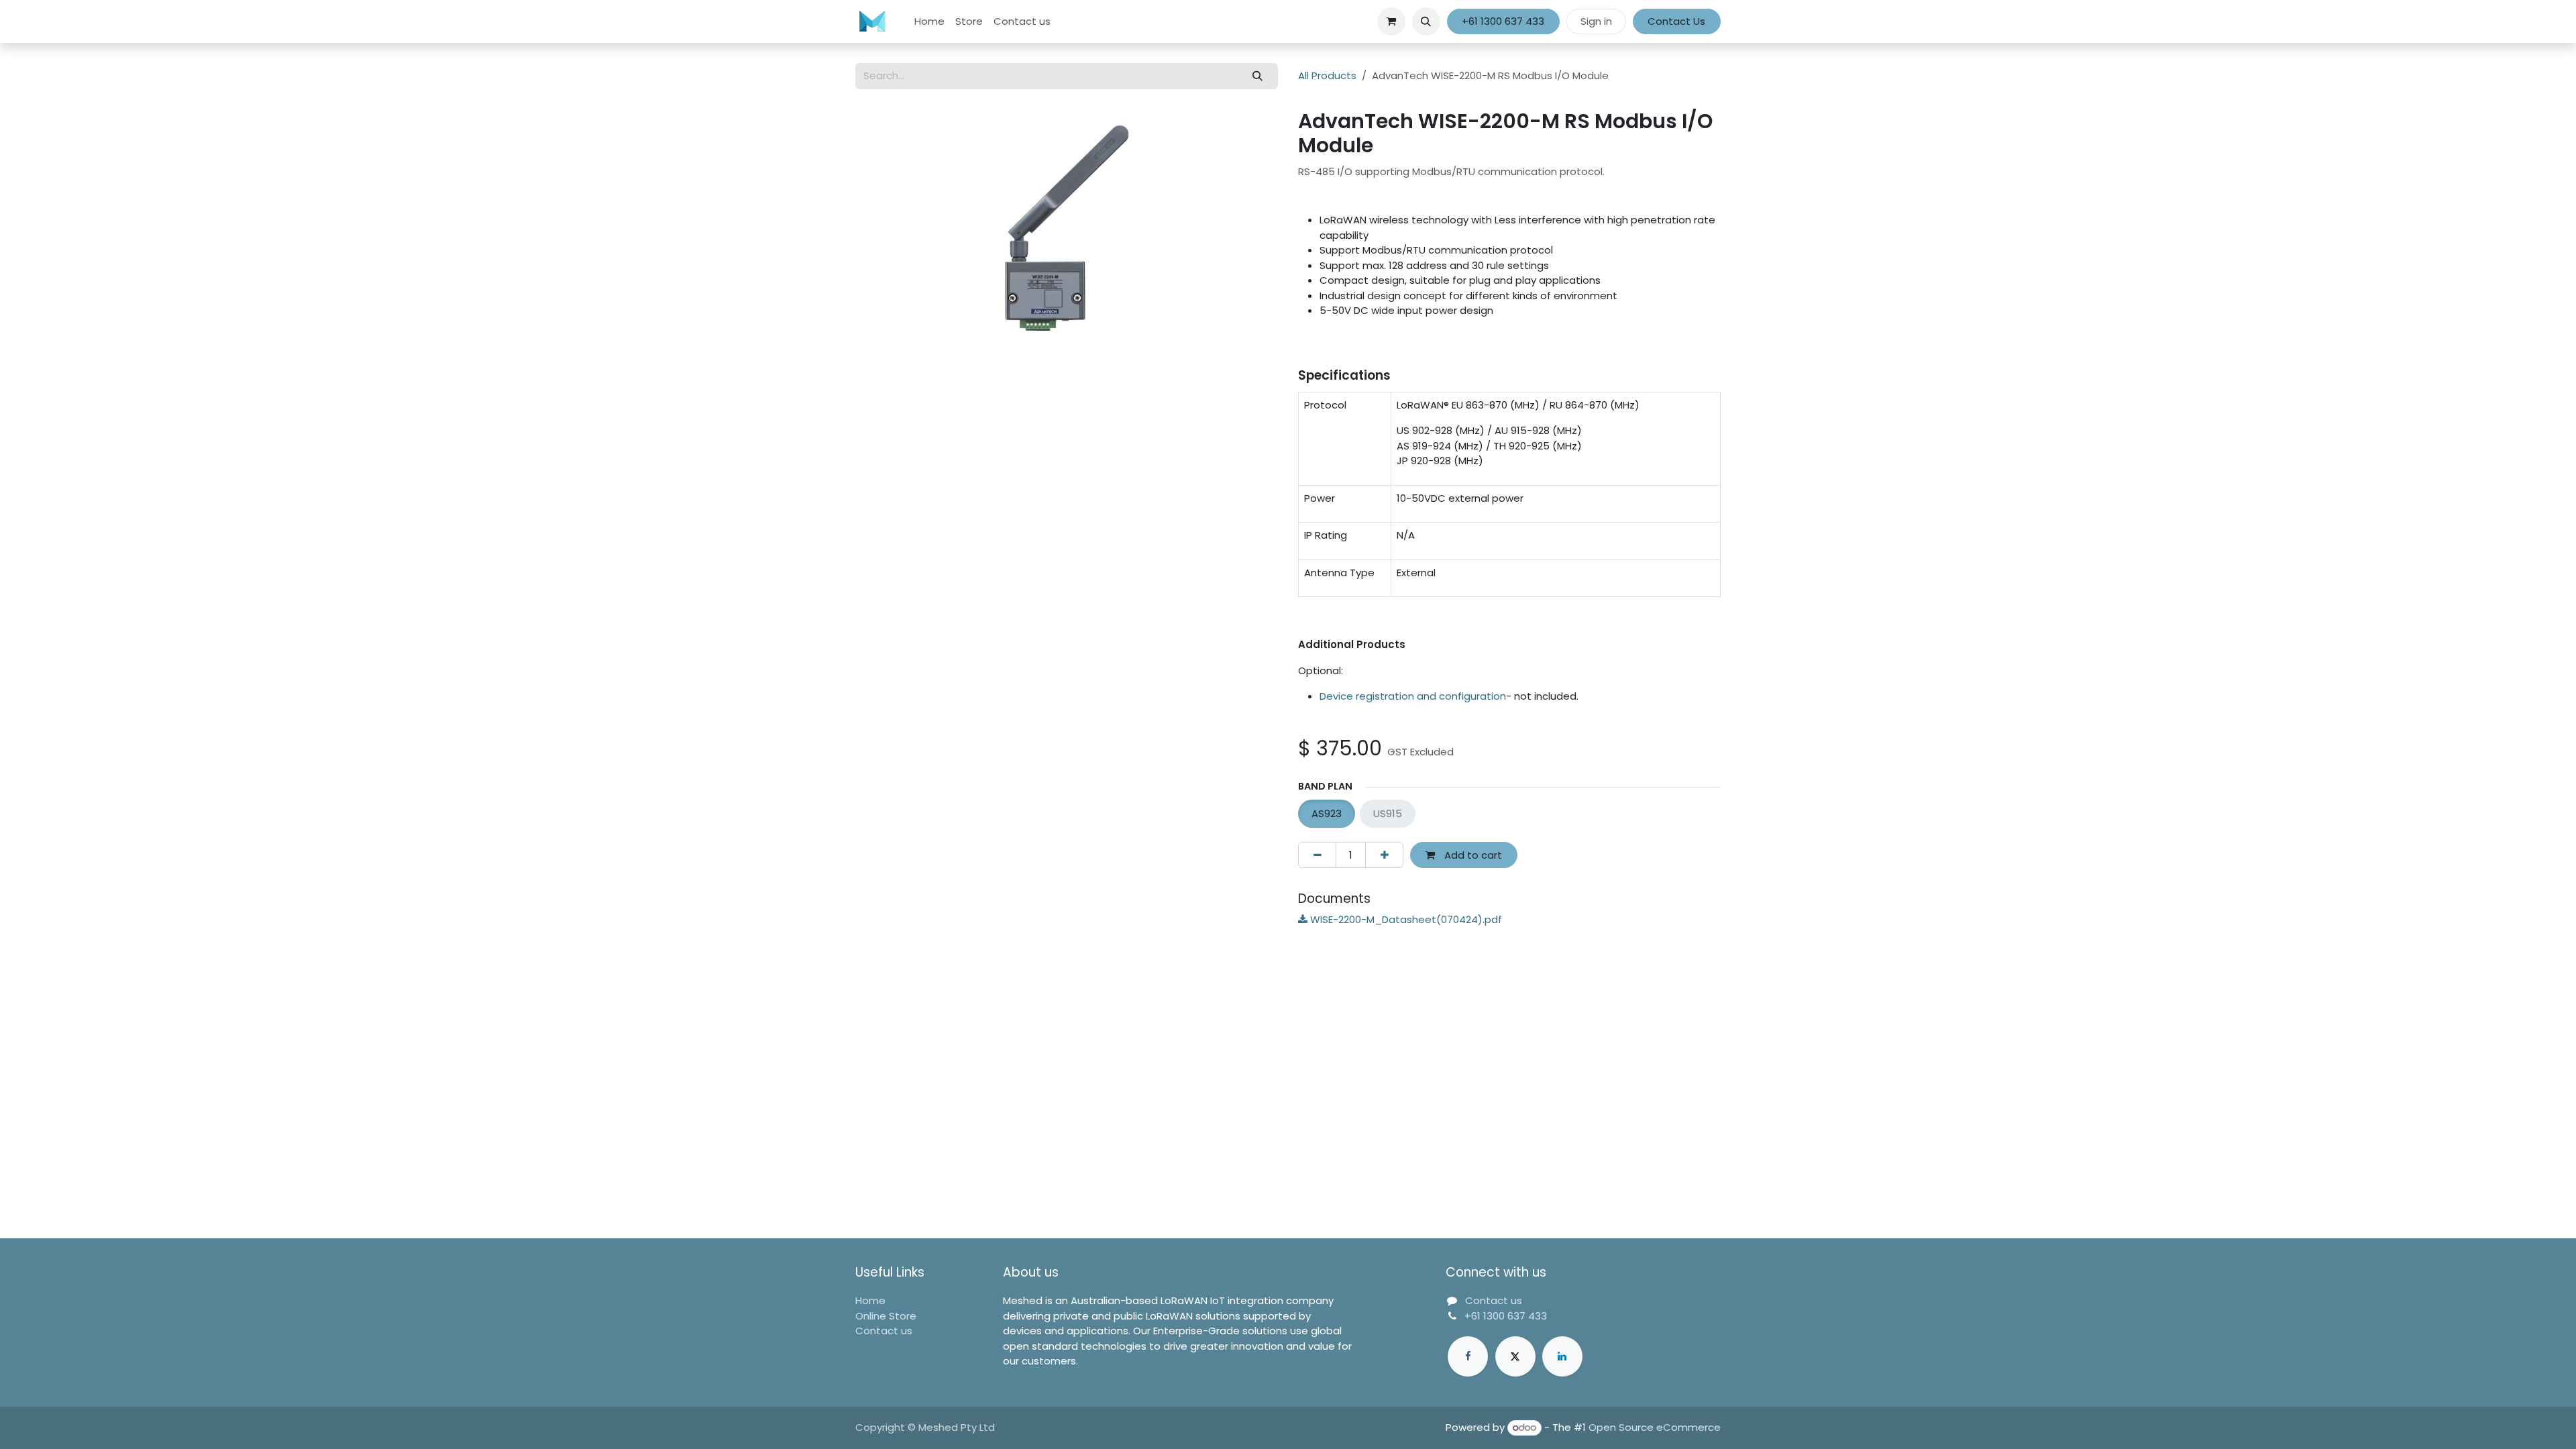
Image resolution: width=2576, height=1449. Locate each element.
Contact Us (1676, 21)
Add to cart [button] (1472, 855)
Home (870, 1300)
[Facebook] (1468, 1356)
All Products (1327, 75)
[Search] (1258, 76)
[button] (1426, 21)
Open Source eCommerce (1655, 1427)
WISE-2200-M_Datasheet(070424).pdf (1405, 919)
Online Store (886, 1316)
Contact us (884, 1331)
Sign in (1596, 21)
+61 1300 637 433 (1503, 21)
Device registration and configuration (1413, 696)
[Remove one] (1317, 855)
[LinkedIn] (1562, 1356)
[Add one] (1384, 855)
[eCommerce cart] (1391, 21)
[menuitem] (929, 22)
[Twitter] (1515, 1356)
